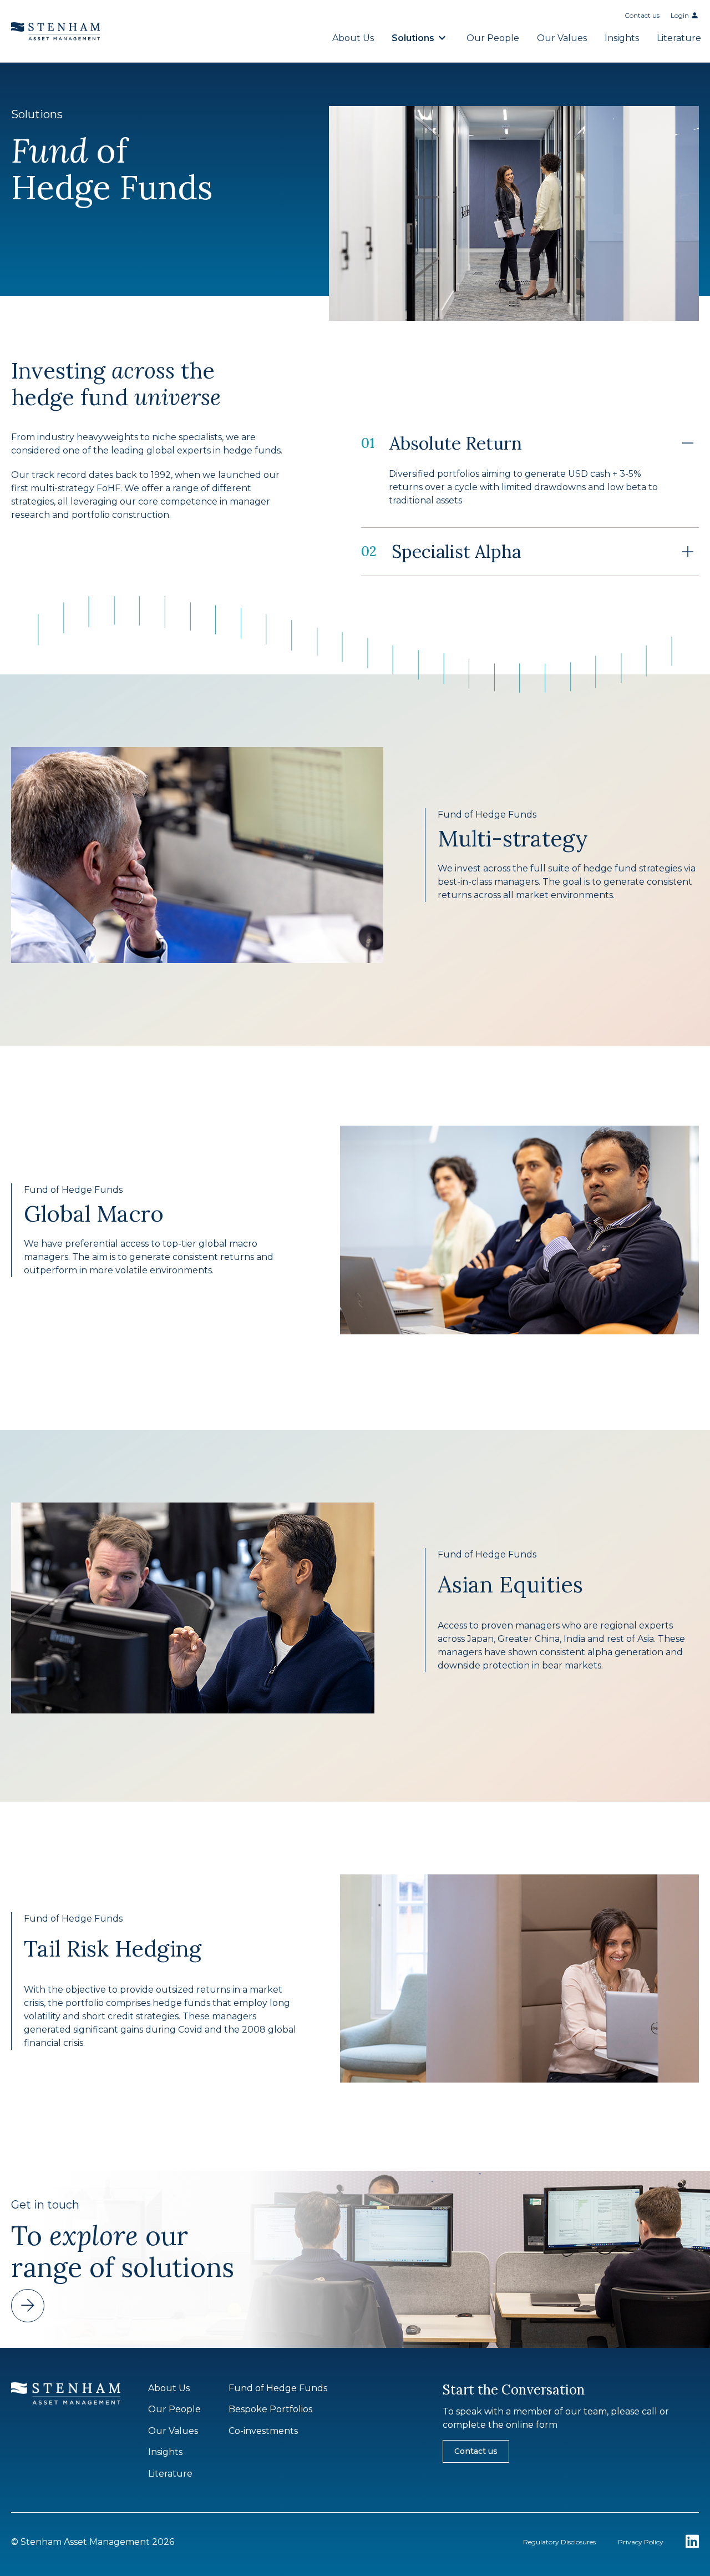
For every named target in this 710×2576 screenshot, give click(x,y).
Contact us (476, 2451)
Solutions (413, 38)
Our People (493, 38)
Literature (679, 38)
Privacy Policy (641, 2542)
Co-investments (263, 2431)
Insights (622, 38)
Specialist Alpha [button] (441, 551)
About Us (353, 38)
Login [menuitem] (680, 15)
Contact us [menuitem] (642, 15)
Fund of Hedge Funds (278, 2388)
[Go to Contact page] (28, 2306)
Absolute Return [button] (442, 443)
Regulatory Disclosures (559, 2542)
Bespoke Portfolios (270, 2409)
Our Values (562, 38)
